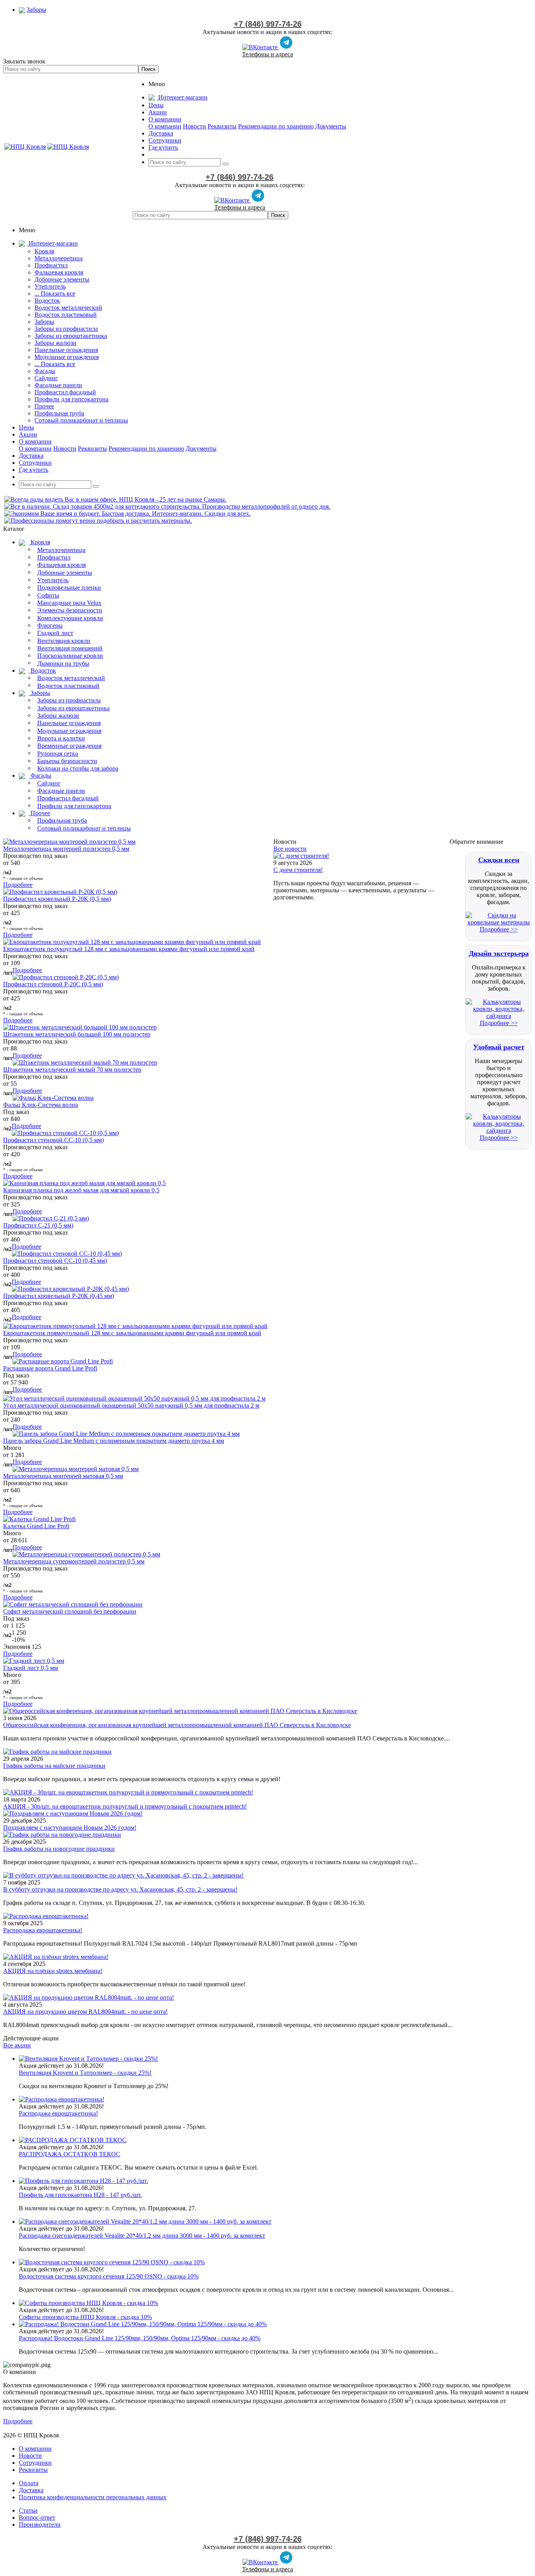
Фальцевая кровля (59, 272)
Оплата (29, 2483)
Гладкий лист (55, 633)
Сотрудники (35, 2463)
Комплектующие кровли (70, 618)
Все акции (17, 2045)
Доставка (31, 2490)
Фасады (45, 371)
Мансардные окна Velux (69, 603)
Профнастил (51, 265)
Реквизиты (222, 126)
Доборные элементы (62, 279)
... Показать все (55, 293)
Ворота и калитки (61, 738)
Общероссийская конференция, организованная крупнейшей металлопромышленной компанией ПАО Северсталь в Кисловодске (177, 1725)
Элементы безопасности (70, 610)
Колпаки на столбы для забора (78, 768)
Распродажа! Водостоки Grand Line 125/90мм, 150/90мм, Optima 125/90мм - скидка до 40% (140, 2338)
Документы (331, 126)
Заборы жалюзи (55, 343)
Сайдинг (46, 378)
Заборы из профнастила (66, 329)
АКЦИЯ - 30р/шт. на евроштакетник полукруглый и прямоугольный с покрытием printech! (125, 1806)
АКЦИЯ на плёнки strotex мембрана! (53, 1971)
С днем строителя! (298, 870)
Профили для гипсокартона (71, 399)
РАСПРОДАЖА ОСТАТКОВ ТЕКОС (70, 2154)
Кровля (44, 251)
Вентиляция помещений (70, 648)
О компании (165, 126)
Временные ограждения (69, 746)
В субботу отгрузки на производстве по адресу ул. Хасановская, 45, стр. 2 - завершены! (120, 1889)
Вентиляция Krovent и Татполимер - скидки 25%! (85, 2073)
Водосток (47, 301)
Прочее (44, 406)
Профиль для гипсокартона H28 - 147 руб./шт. (80, 2195)
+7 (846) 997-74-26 (268, 24)
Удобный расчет (499, 1047)
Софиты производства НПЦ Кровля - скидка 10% (85, 2317)
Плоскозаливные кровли (70, 656)
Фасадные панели (58, 385)
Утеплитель (50, 286)
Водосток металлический (68, 308)
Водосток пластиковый (66, 315)
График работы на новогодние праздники (59, 1849)
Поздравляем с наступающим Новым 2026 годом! (70, 1828)
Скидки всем (499, 860)
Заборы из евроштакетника (71, 336)
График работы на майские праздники (54, 1766)
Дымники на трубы (63, 663)
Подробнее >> (499, 929)
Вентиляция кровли (64, 641)
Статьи (28, 2510)
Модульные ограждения (67, 357)
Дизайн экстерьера (499, 953)
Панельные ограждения (66, 350)
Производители (40, 2525)
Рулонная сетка (58, 754)
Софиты (48, 595)
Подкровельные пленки (69, 588)
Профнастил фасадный (65, 392)
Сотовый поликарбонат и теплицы (81, 420)
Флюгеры (50, 625)
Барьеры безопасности (67, 761)
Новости (194, 126)
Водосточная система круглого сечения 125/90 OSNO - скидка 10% (109, 2276)
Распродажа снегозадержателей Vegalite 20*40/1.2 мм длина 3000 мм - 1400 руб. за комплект (142, 2236)
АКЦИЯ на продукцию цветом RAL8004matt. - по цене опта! (85, 2012)
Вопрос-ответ (37, 2517)
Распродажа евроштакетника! (43, 1930)
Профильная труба (59, 413)
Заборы (44, 322)
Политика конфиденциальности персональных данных (93, 2497)
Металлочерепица (59, 258)
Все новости (290, 849)
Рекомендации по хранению (276, 126)
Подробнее (18, 885)
